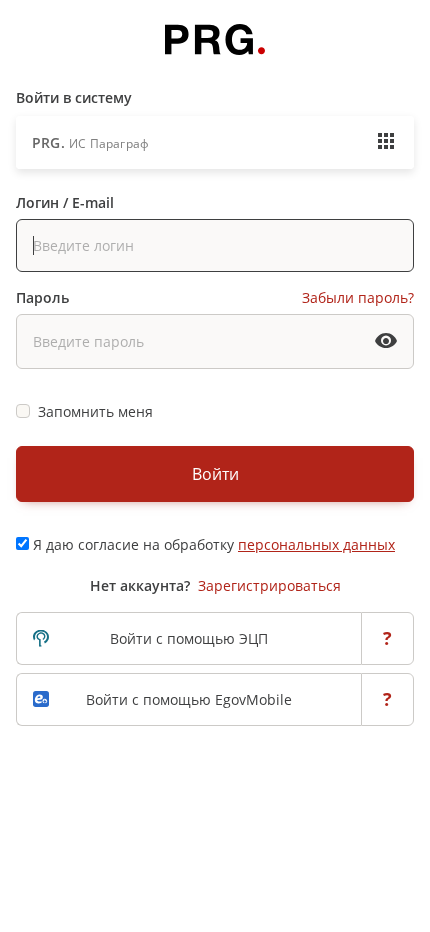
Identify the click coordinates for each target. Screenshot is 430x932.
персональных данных (316, 544)
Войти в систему (74, 97)
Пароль (42, 297)
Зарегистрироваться (269, 585)
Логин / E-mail (65, 202)
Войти (215, 474)
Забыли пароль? (358, 297)
